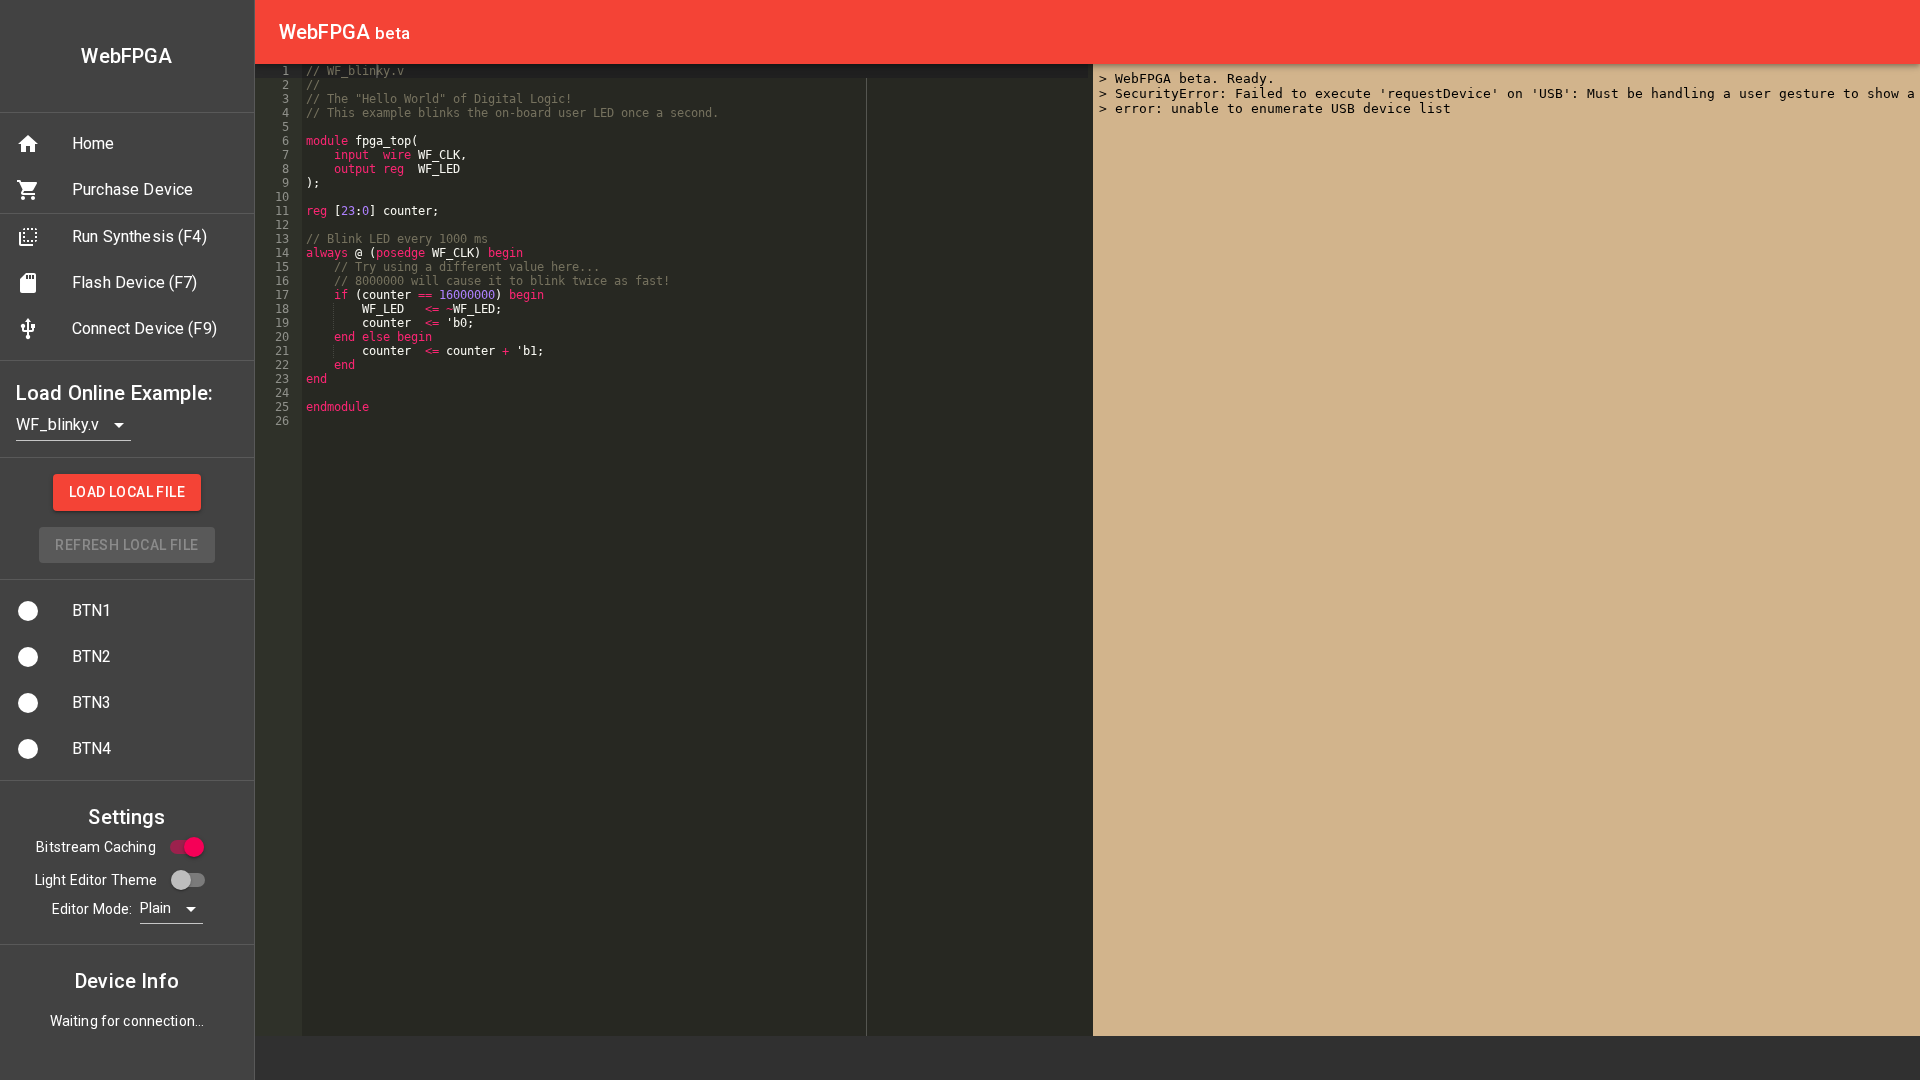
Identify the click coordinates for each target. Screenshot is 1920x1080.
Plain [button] (155, 908)
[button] (127, 144)
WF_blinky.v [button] (57, 424)
